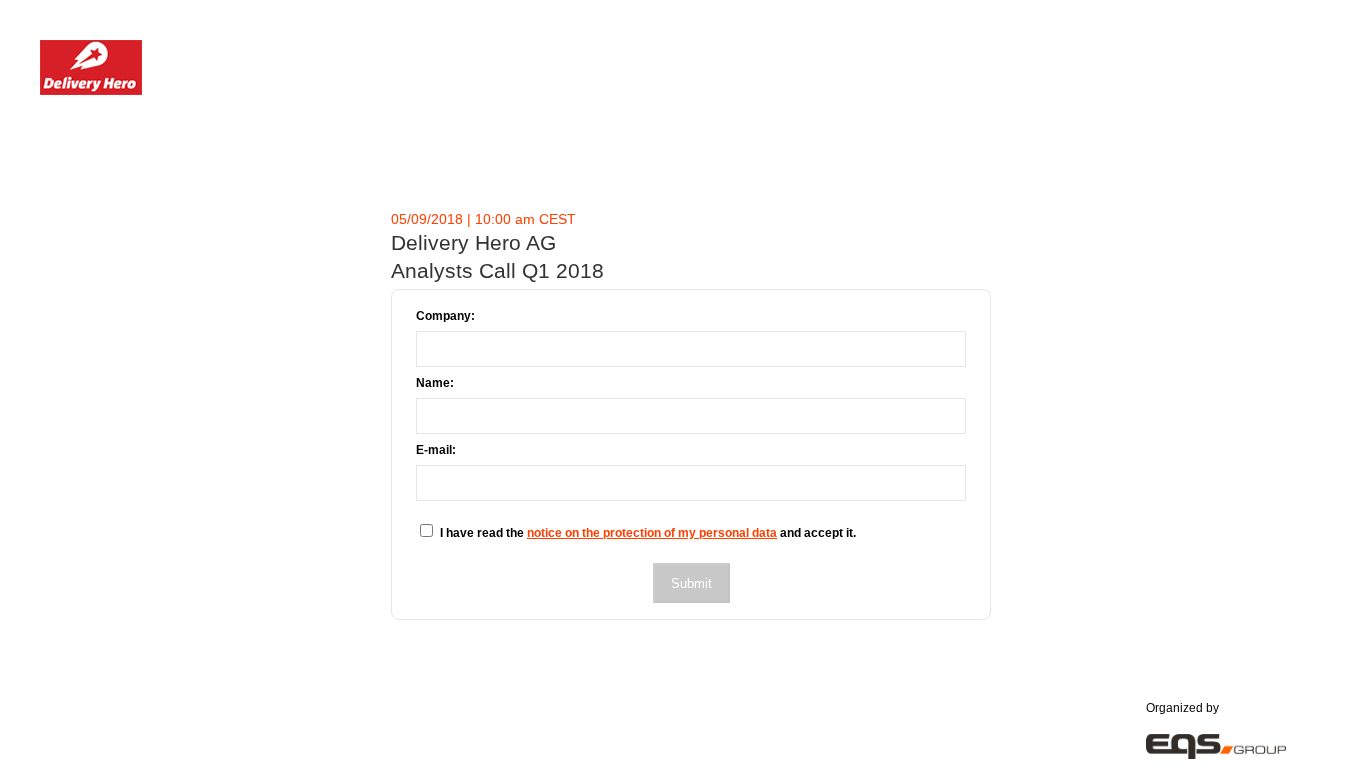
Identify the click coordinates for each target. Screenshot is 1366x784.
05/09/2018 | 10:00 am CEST (483, 219)
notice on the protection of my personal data (652, 533)
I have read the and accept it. (648, 533)
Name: (435, 383)
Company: (445, 316)
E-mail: (436, 450)
